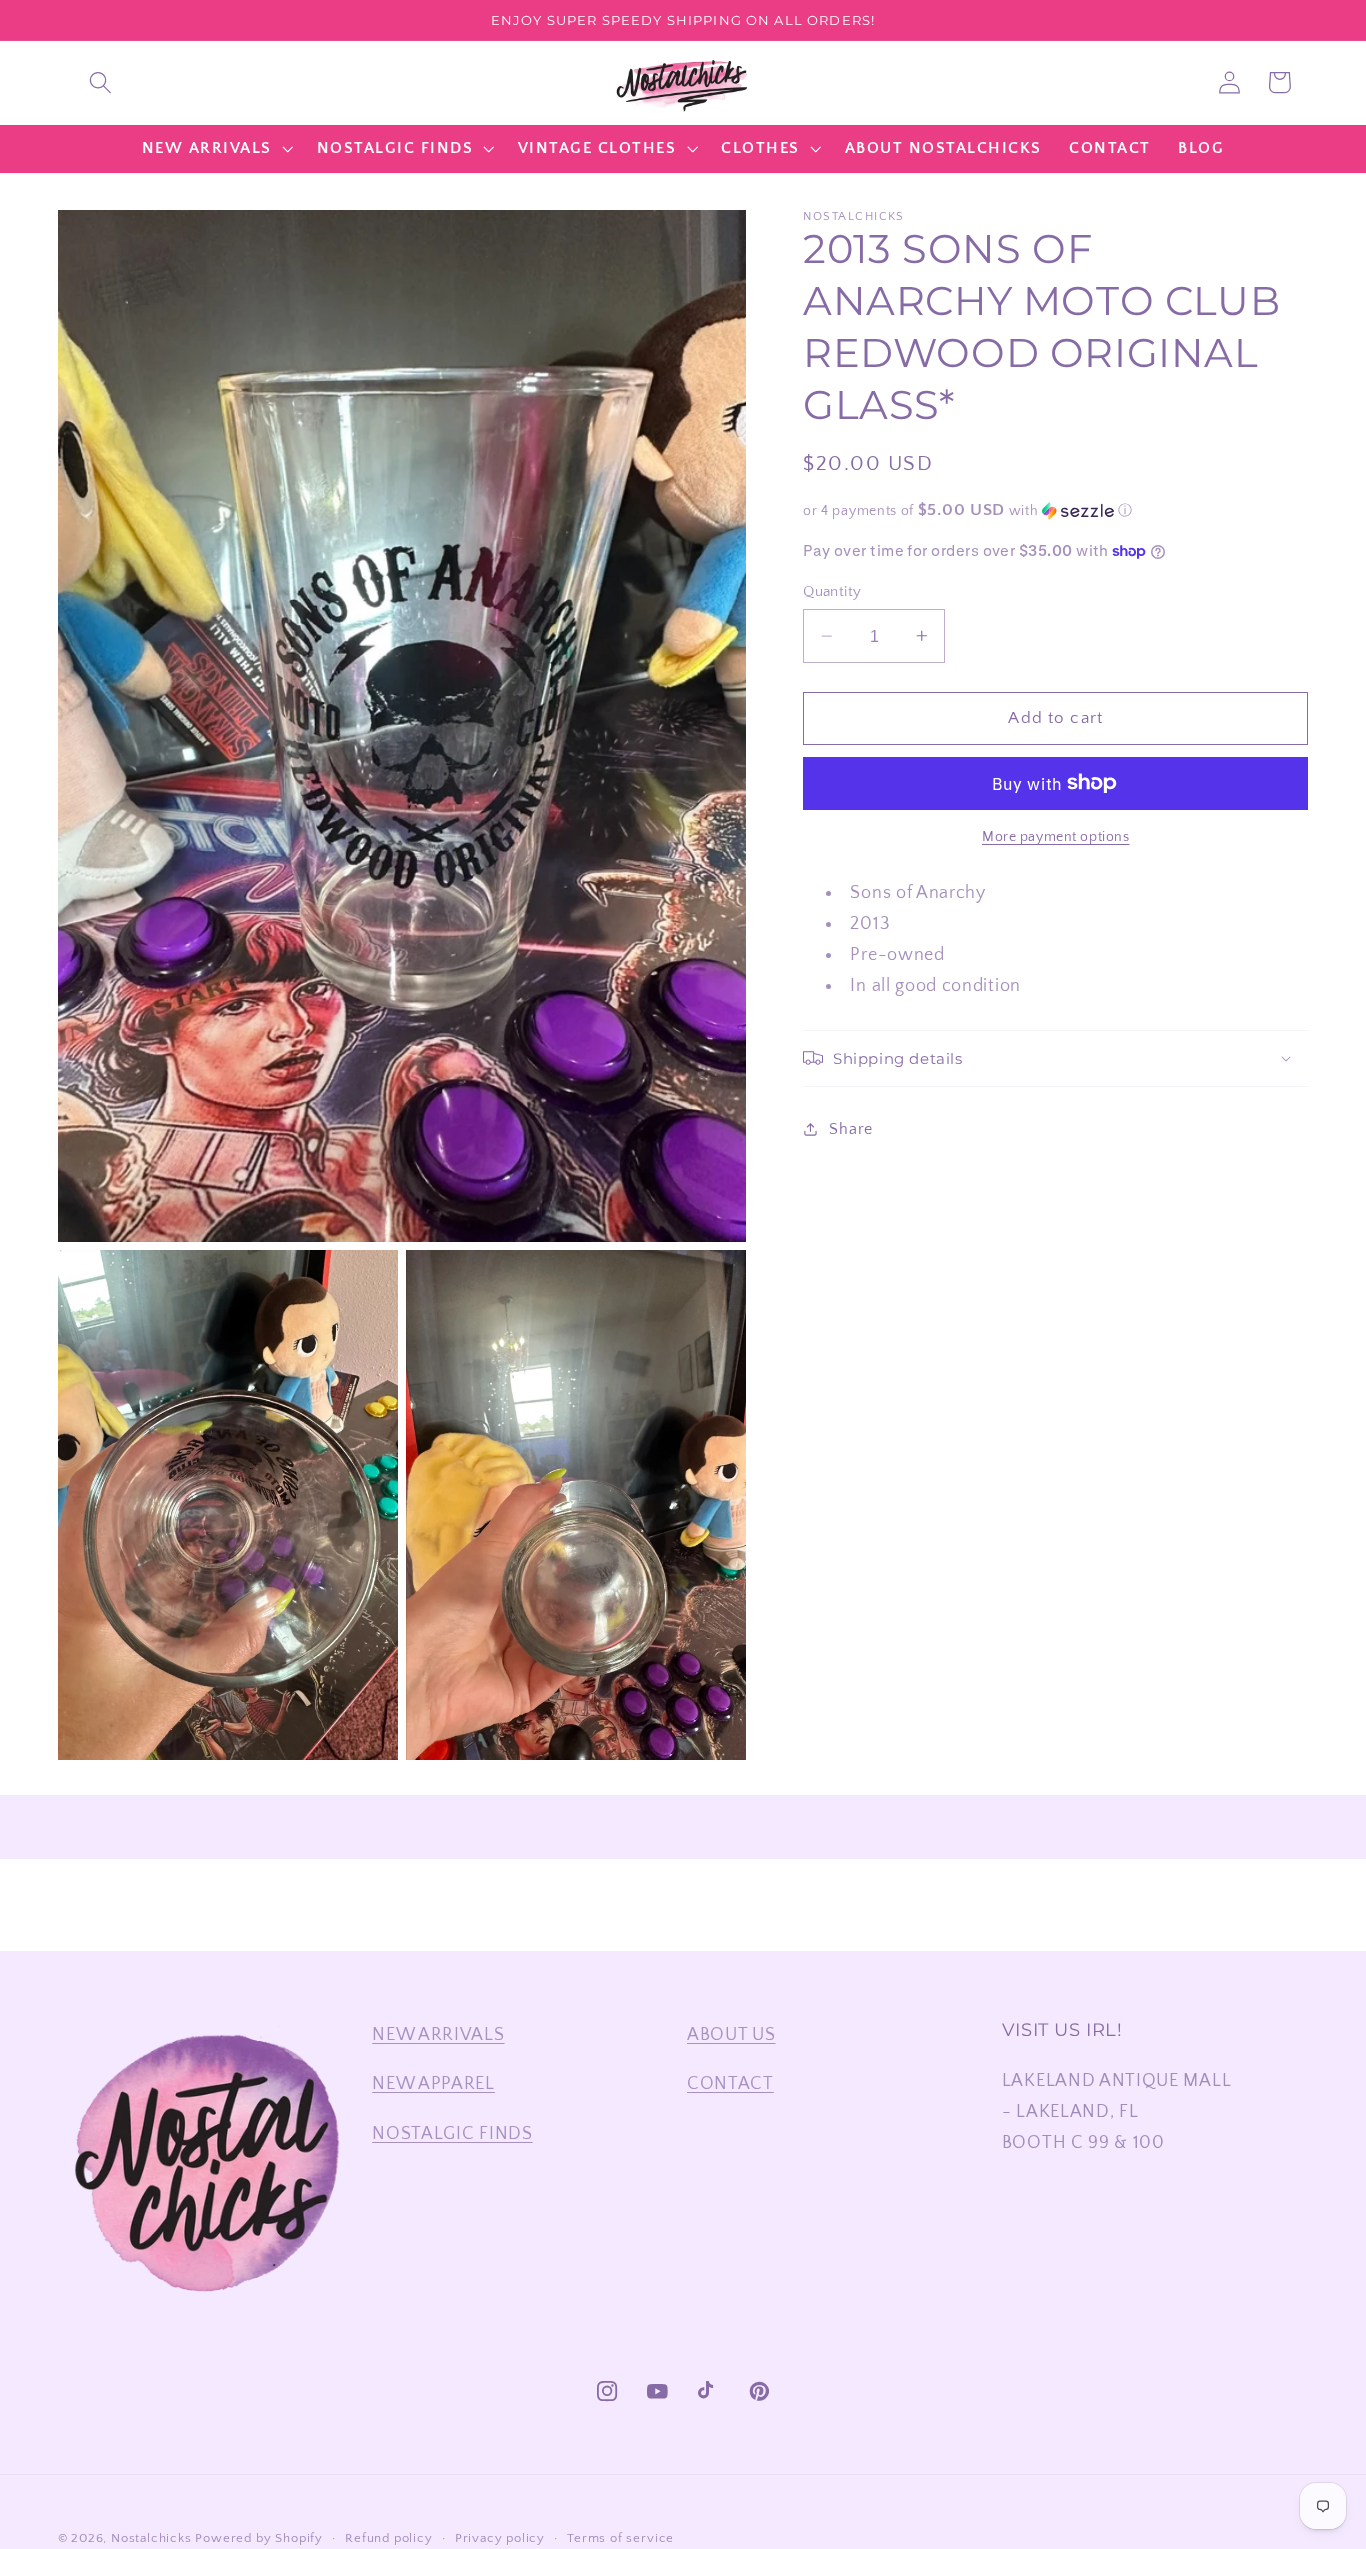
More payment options (1056, 837)
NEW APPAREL (433, 2083)
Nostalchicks (151, 2538)
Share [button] (850, 1128)
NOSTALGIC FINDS (452, 2133)
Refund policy (388, 2538)
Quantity (832, 591)
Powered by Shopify (259, 2538)
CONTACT (730, 2083)
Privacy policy (500, 2538)
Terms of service (620, 2538)
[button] (100, 82)
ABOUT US (731, 2034)
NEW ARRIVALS (438, 2034)
